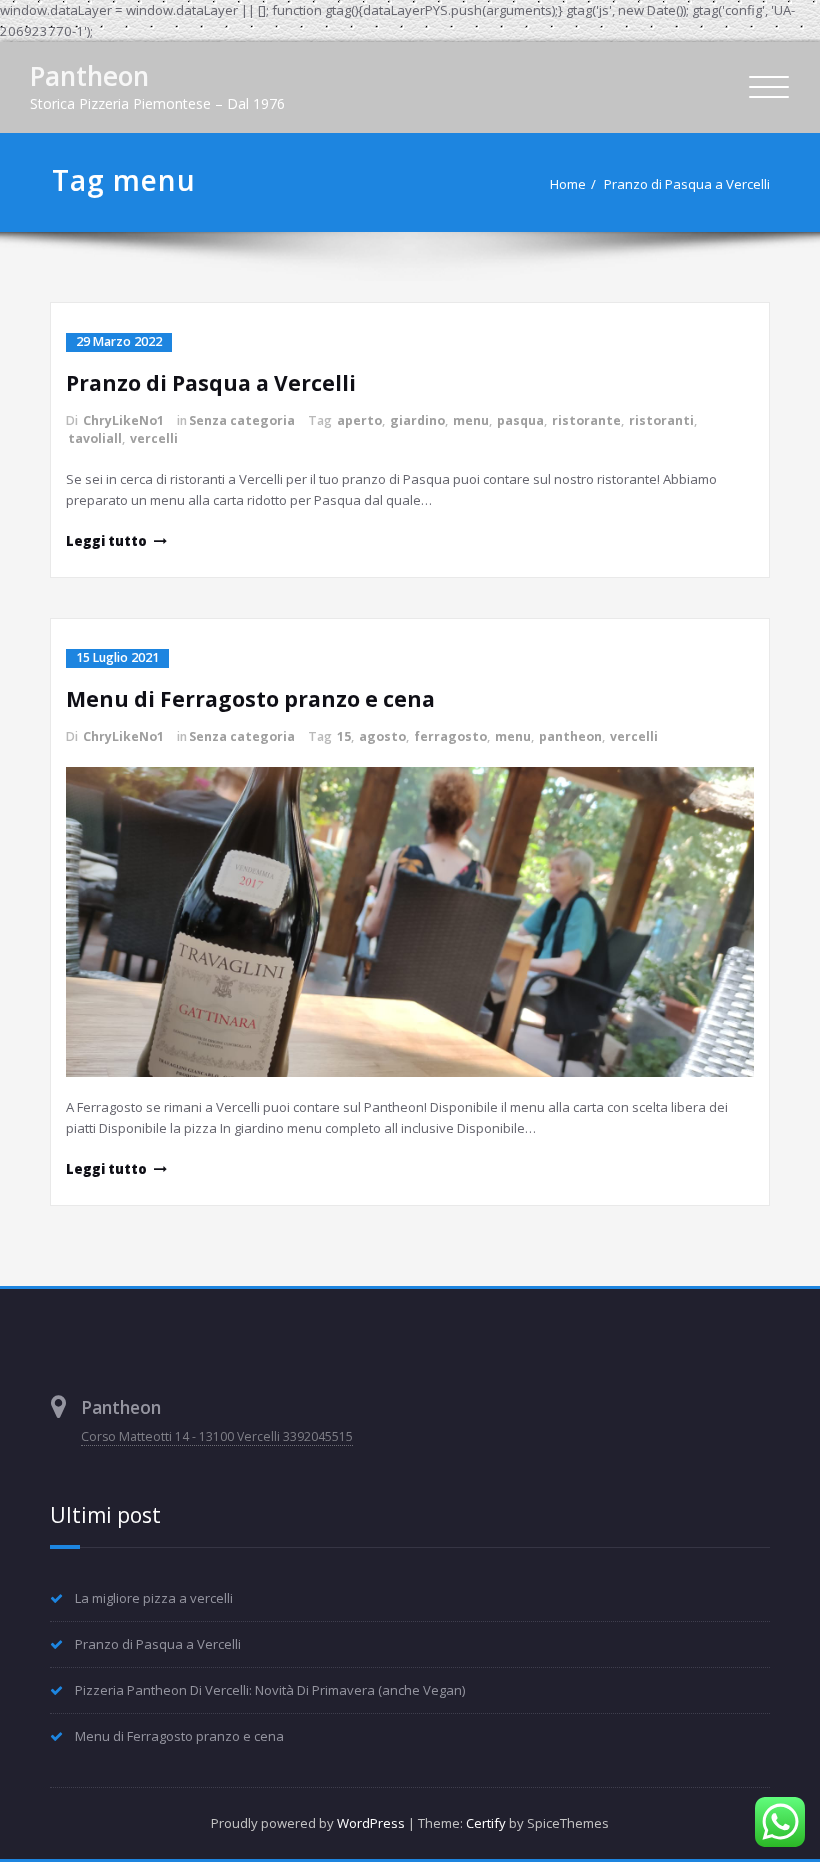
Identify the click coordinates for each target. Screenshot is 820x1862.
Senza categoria (242, 420)
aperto (359, 420)
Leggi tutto (106, 541)
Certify (486, 1823)
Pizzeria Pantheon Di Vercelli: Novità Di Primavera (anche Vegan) (270, 1690)
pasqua (520, 420)
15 (344, 736)
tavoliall (95, 438)
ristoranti (661, 420)
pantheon (570, 736)
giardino (417, 420)
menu (471, 420)
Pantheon (89, 76)
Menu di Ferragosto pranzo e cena (250, 699)
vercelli (154, 438)
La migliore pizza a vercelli (154, 1598)
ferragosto (450, 736)
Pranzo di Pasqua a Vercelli (687, 184)
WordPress (371, 1823)
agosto (382, 736)
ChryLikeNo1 (123, 420)
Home (568, 184)
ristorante (586, 420)
